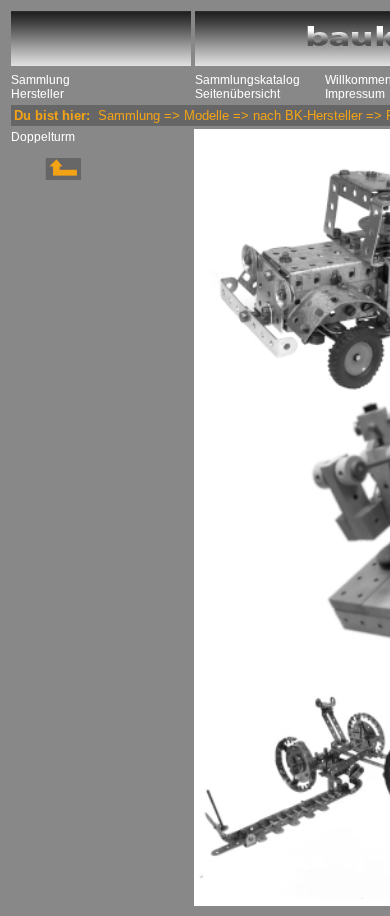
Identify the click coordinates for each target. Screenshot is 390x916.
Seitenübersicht (237, 94)
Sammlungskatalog (247, 80)
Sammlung (40, 80)
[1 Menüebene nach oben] (46, 176)
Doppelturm (43, 137)
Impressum (355, 94)
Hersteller (37, 94)
